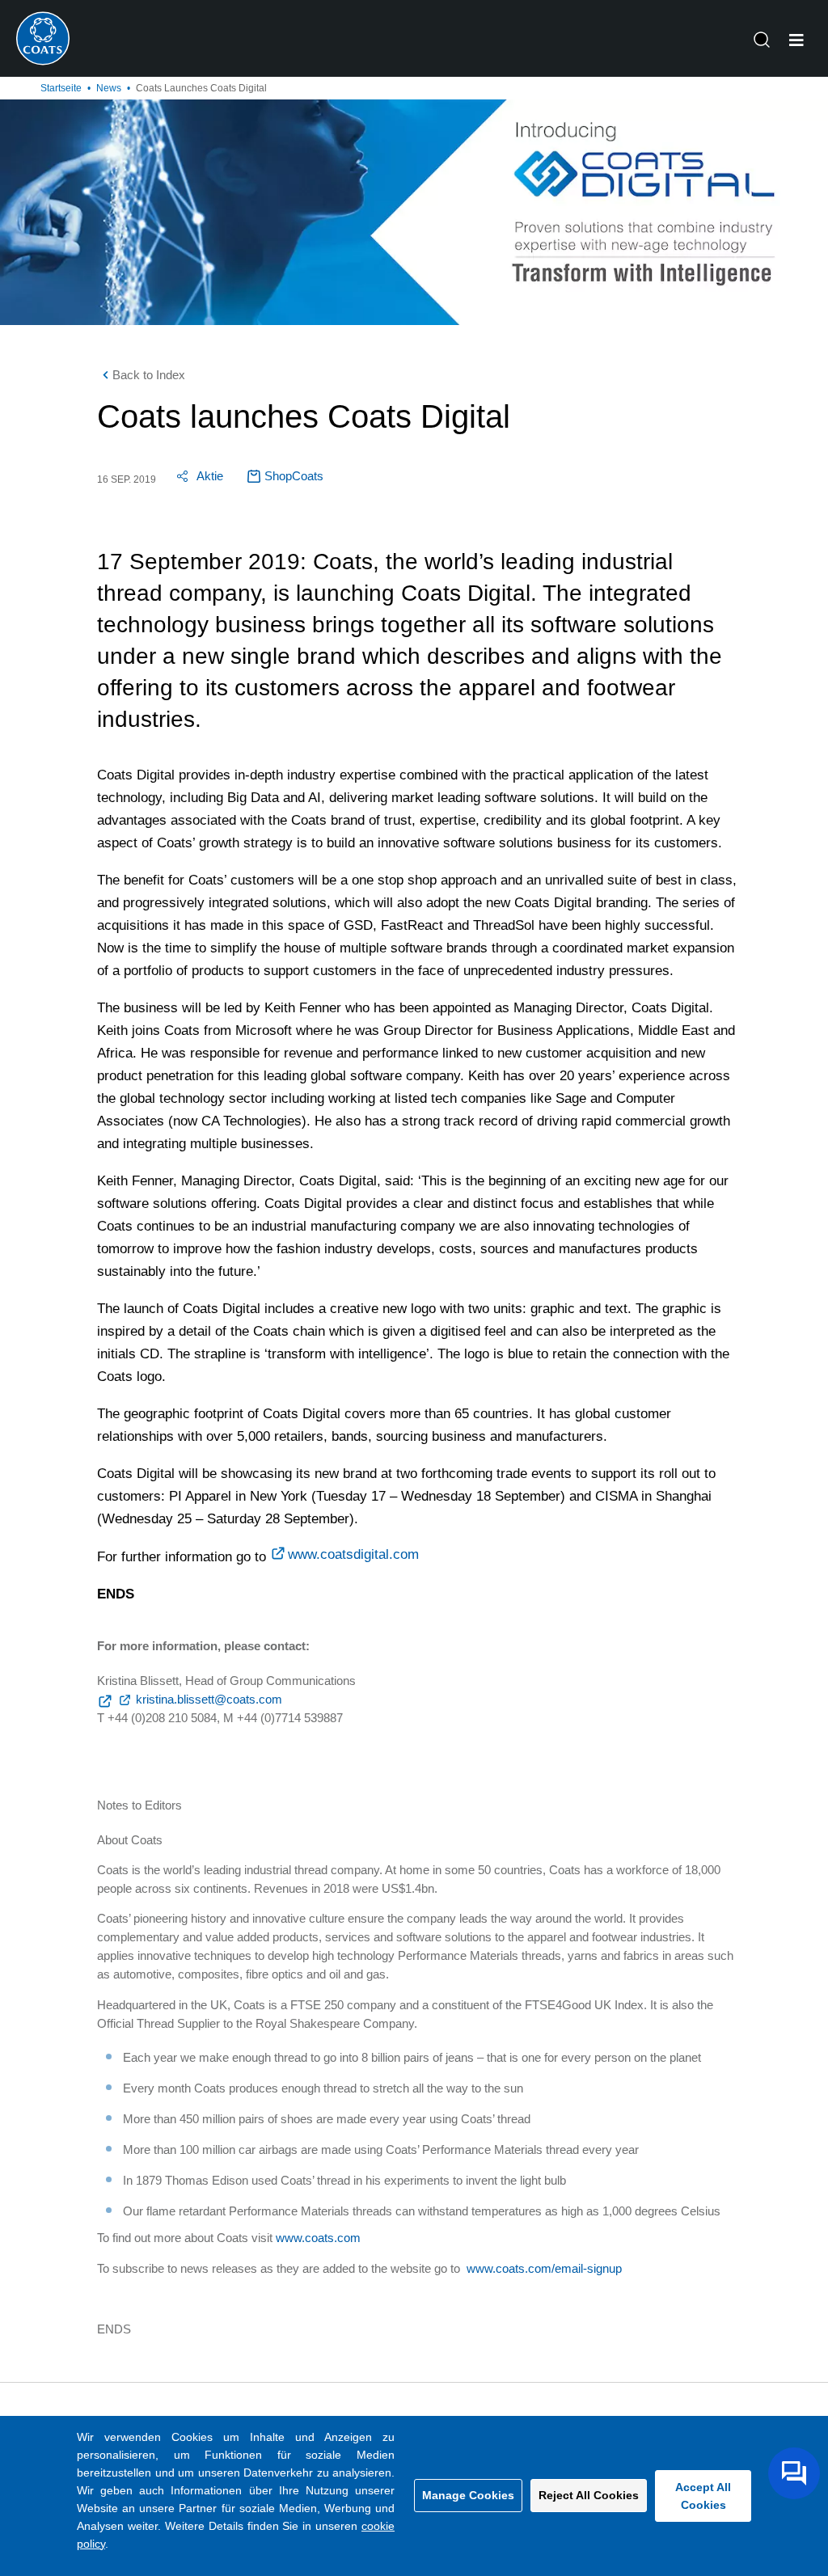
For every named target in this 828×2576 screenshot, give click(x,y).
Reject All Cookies (589, 2495)
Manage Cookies (468, 2495)
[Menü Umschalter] (796, 40)
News (109, 88)
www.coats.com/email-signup (544, 2268)
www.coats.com (318, 2238)
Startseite (61, 88)
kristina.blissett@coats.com (209, 1699)
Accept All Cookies (703, 2496)
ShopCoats (294, 476)
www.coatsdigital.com (353, 1554)
